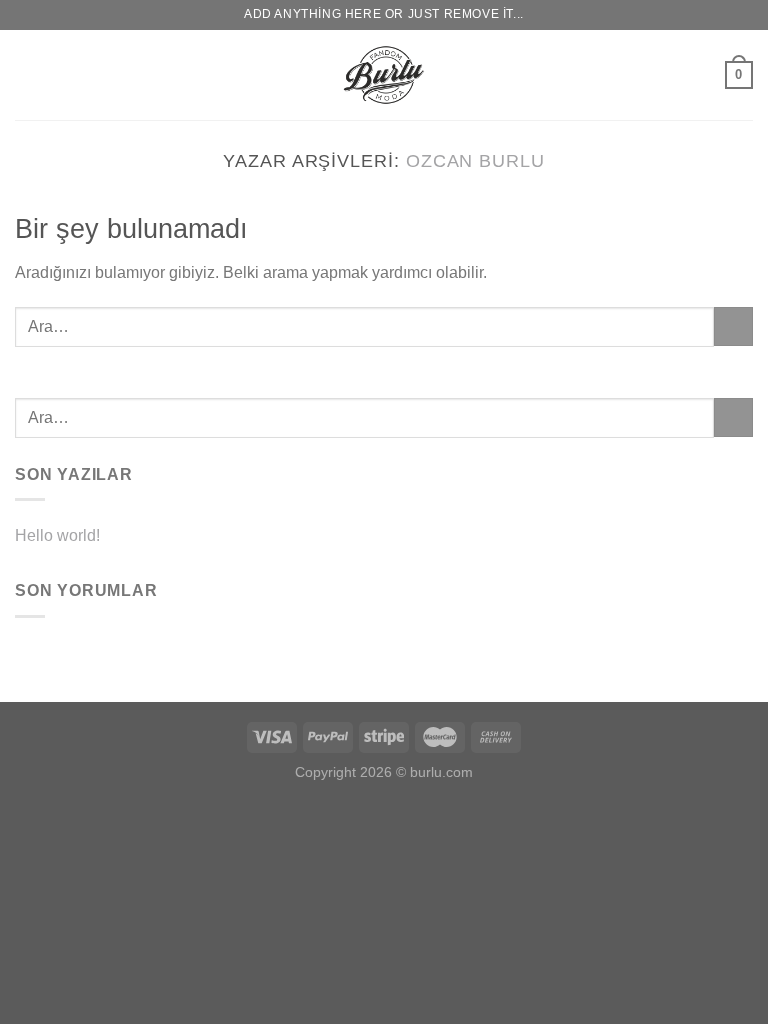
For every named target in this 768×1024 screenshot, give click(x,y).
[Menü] (27, 74)
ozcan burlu (475, 160)
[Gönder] (733, 326)
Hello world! (57, 535)
